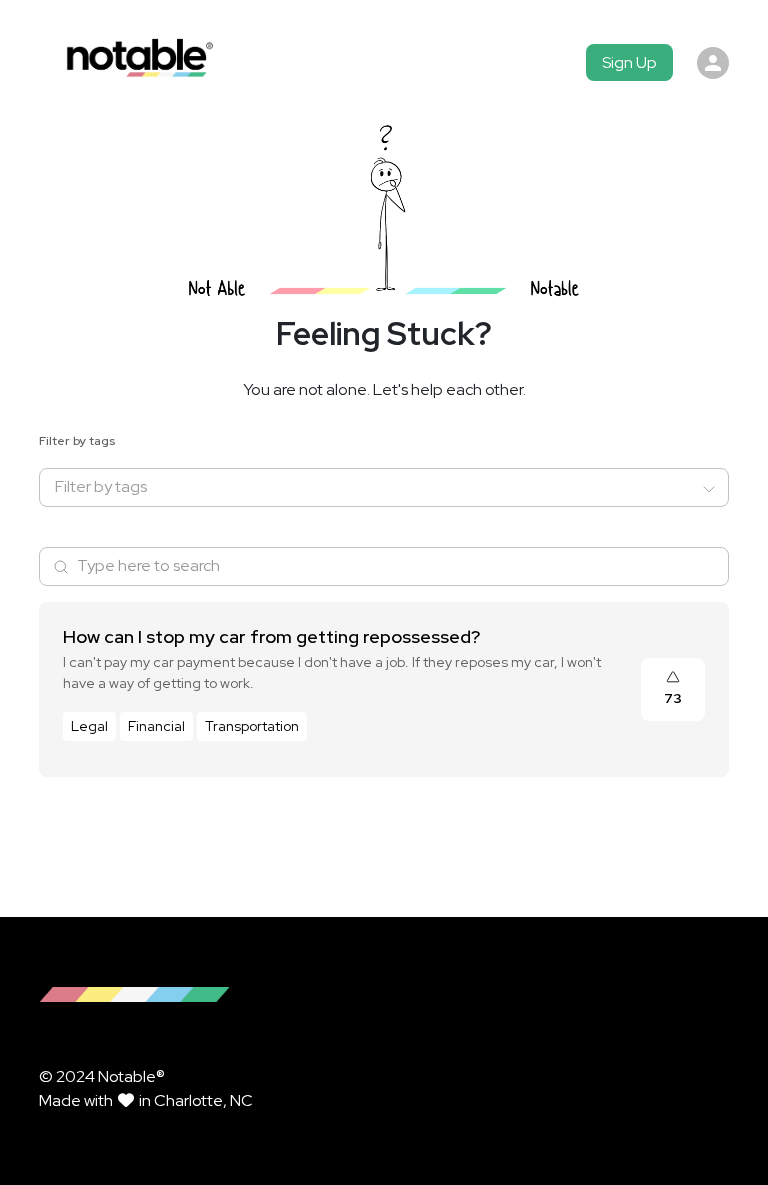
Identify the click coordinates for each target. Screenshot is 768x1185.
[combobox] (372, 487)
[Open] (709, 489)
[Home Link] (135, 62)
